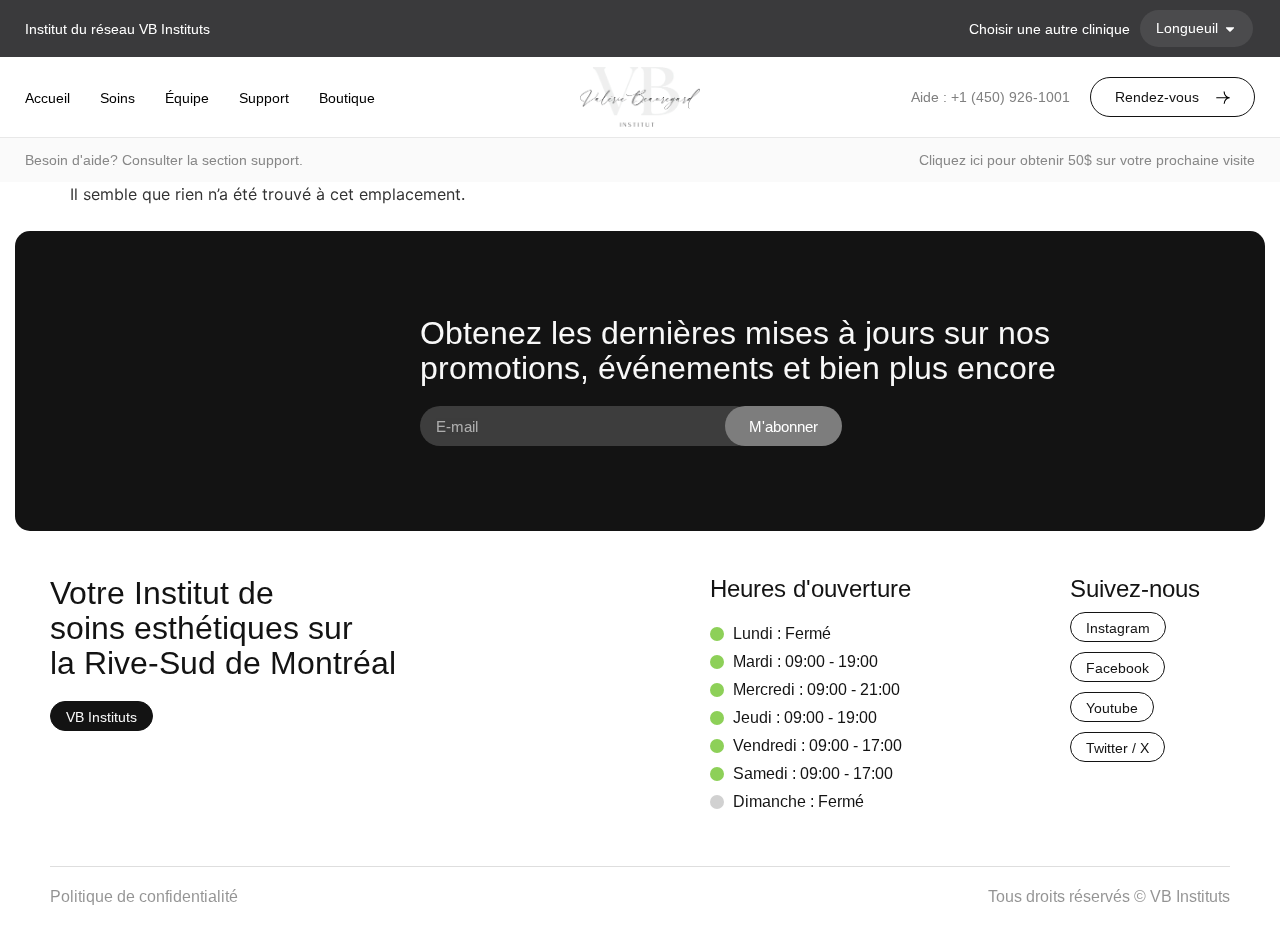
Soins (117, 98)
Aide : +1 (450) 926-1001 (990, 97)
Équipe (187, 98)
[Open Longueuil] (1230, 28)
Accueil (47, 98)
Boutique (347, 98)
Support (264, 98)
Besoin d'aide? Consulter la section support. (164, 160)
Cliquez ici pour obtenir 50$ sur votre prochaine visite (1087, 160)
